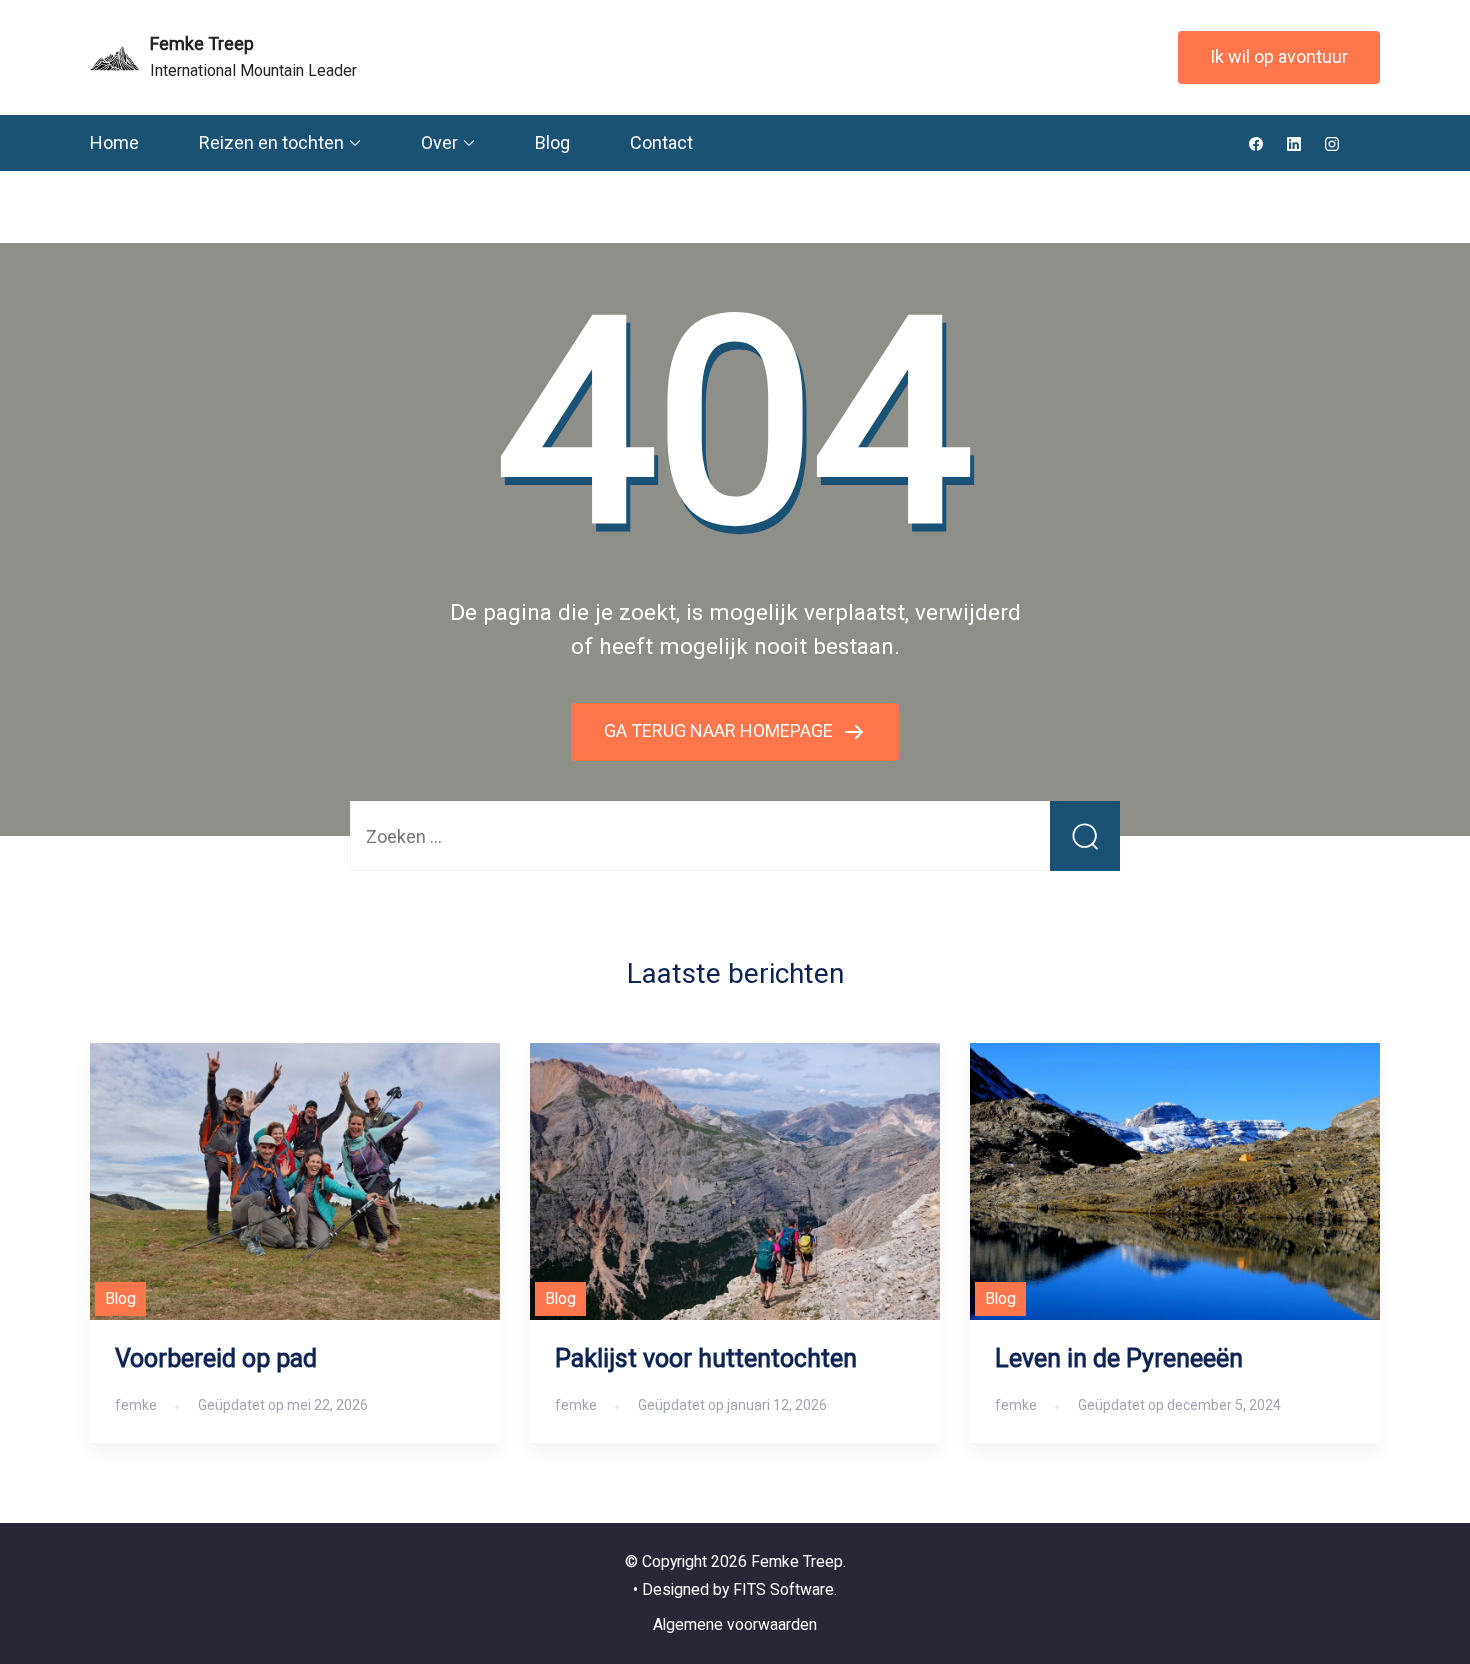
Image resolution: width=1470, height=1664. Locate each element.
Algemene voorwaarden (735, 1624)
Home (114, 142)
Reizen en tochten (271, 142)
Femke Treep (202, 43)
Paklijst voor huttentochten (706, 1358)
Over (439, 142)
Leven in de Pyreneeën (1119, 1358)
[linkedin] (1294, 142)
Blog (552, 142)
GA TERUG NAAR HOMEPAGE (720, 730)
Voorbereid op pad (216, 1358)
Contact (661, 142)
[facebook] (1256, 142)
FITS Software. (785, 1589)
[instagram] (1332, 142)
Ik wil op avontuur (1279, 56)
